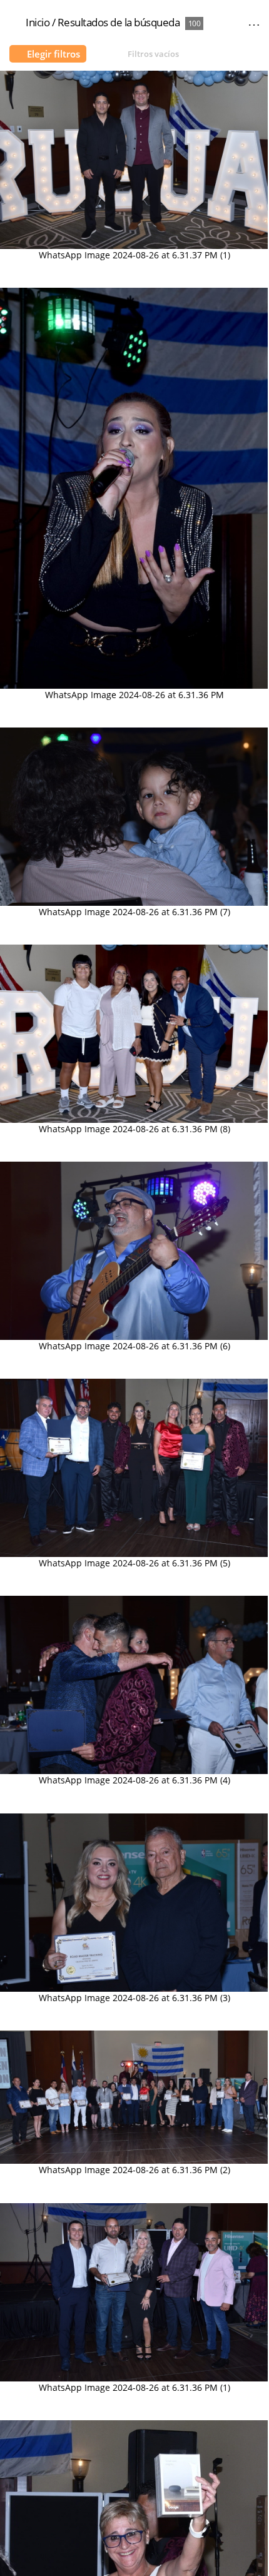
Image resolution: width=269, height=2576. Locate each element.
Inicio (38, 22)
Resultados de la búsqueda (119, 22)
